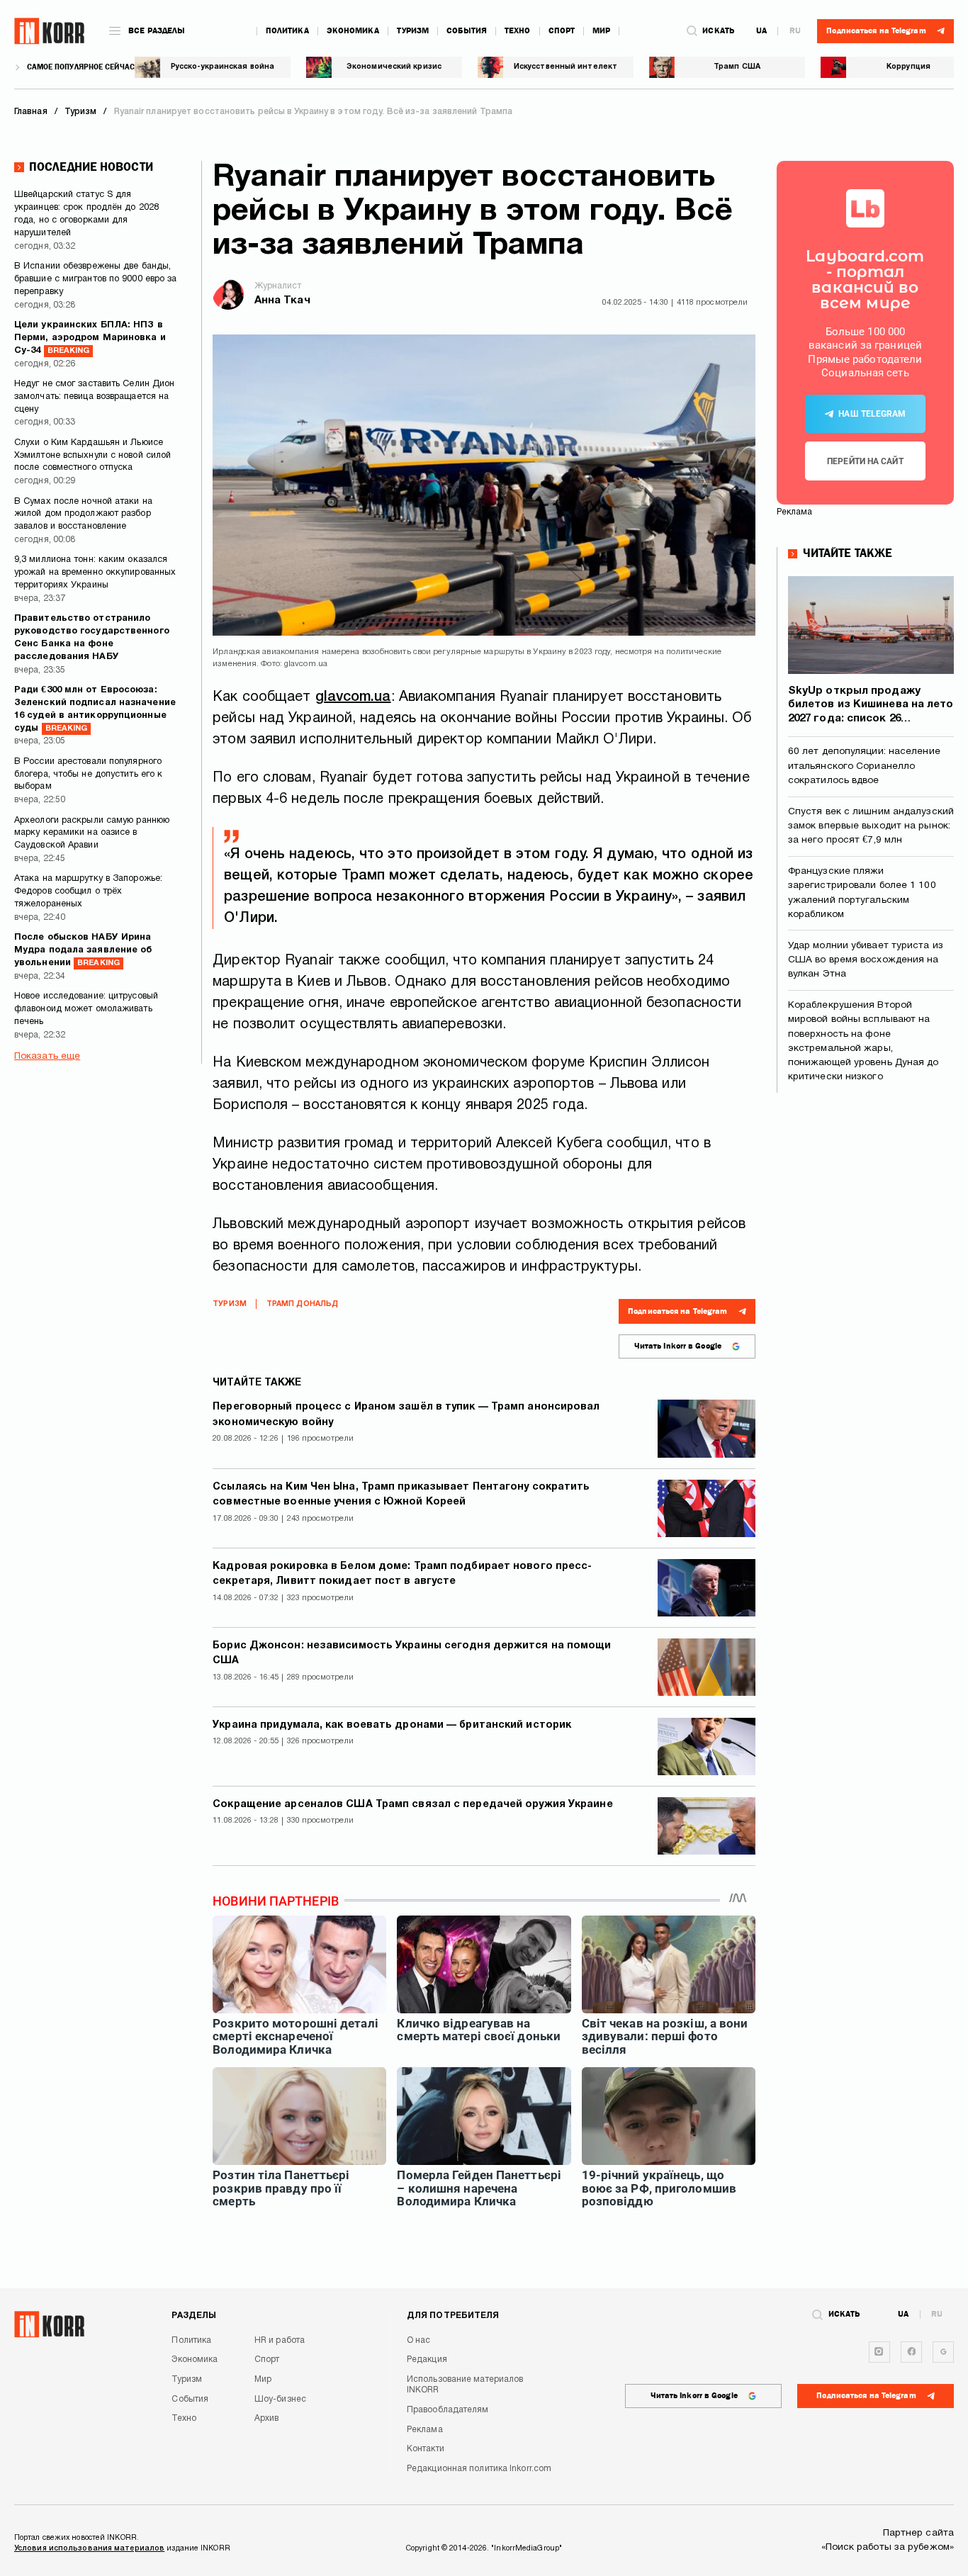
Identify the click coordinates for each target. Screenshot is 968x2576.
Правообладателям (448, 2410)
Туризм (413, 31)
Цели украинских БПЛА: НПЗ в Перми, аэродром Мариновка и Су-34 (90, 338)
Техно (518, 31)
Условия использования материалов (89, 2548)
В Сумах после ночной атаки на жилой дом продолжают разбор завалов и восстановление (83, 514)
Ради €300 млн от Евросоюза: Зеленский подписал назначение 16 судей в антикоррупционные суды (95, 709)
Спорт (562, 31)
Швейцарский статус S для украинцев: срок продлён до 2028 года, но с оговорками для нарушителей (86, 214)
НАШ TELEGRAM (872, 414)
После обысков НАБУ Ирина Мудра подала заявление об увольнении (83, 950)
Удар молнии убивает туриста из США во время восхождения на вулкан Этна (866, 960)
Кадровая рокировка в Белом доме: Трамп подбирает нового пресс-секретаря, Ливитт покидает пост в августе (402, 1574)
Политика (287, 31)
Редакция (427, 2360)
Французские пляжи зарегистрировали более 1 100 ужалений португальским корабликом (862, 893)
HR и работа (280, 2340)
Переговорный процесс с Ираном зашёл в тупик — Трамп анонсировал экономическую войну (406, 1414)
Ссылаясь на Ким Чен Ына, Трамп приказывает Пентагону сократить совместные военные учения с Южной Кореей (401, 1495)
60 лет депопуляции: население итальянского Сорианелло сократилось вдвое (864, 766)
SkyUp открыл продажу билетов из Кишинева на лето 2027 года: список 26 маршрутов (871, 706)
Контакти (426, 2449)
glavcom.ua (353, 697)
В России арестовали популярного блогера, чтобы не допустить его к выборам (88, 775)
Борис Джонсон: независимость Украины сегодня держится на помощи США (412, 1653)
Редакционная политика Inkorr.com (479, 2469)
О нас (419, 2340)
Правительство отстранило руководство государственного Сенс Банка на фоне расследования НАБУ (92, 638)
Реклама (425, 2430)
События (467, 31)
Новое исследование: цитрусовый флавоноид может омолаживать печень (86, 1009)
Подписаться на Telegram (677, 1311)
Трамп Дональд (302, 1304)
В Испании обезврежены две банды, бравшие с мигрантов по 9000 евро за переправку (96, 279)
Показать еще (47, 1056)
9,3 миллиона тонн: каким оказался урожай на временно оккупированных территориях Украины (95, 573)
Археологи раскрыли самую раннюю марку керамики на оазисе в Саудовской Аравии (92, 833)
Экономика (353, 31)
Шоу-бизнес (280, 2399)
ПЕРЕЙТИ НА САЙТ (865, 461)
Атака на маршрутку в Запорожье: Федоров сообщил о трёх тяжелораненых (88, 892)
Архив (267, 2418)
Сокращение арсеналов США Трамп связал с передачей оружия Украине (412, 1805)
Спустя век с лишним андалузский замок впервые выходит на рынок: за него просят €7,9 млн (871, 826)
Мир (601, 31)
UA (761, 31)
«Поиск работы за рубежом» (888, 2547)
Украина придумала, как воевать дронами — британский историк (392, 1725)
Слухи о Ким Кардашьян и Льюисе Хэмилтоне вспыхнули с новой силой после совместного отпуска (92, 456)
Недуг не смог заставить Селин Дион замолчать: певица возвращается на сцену (94, 397)
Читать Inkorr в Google (678, 1346)
